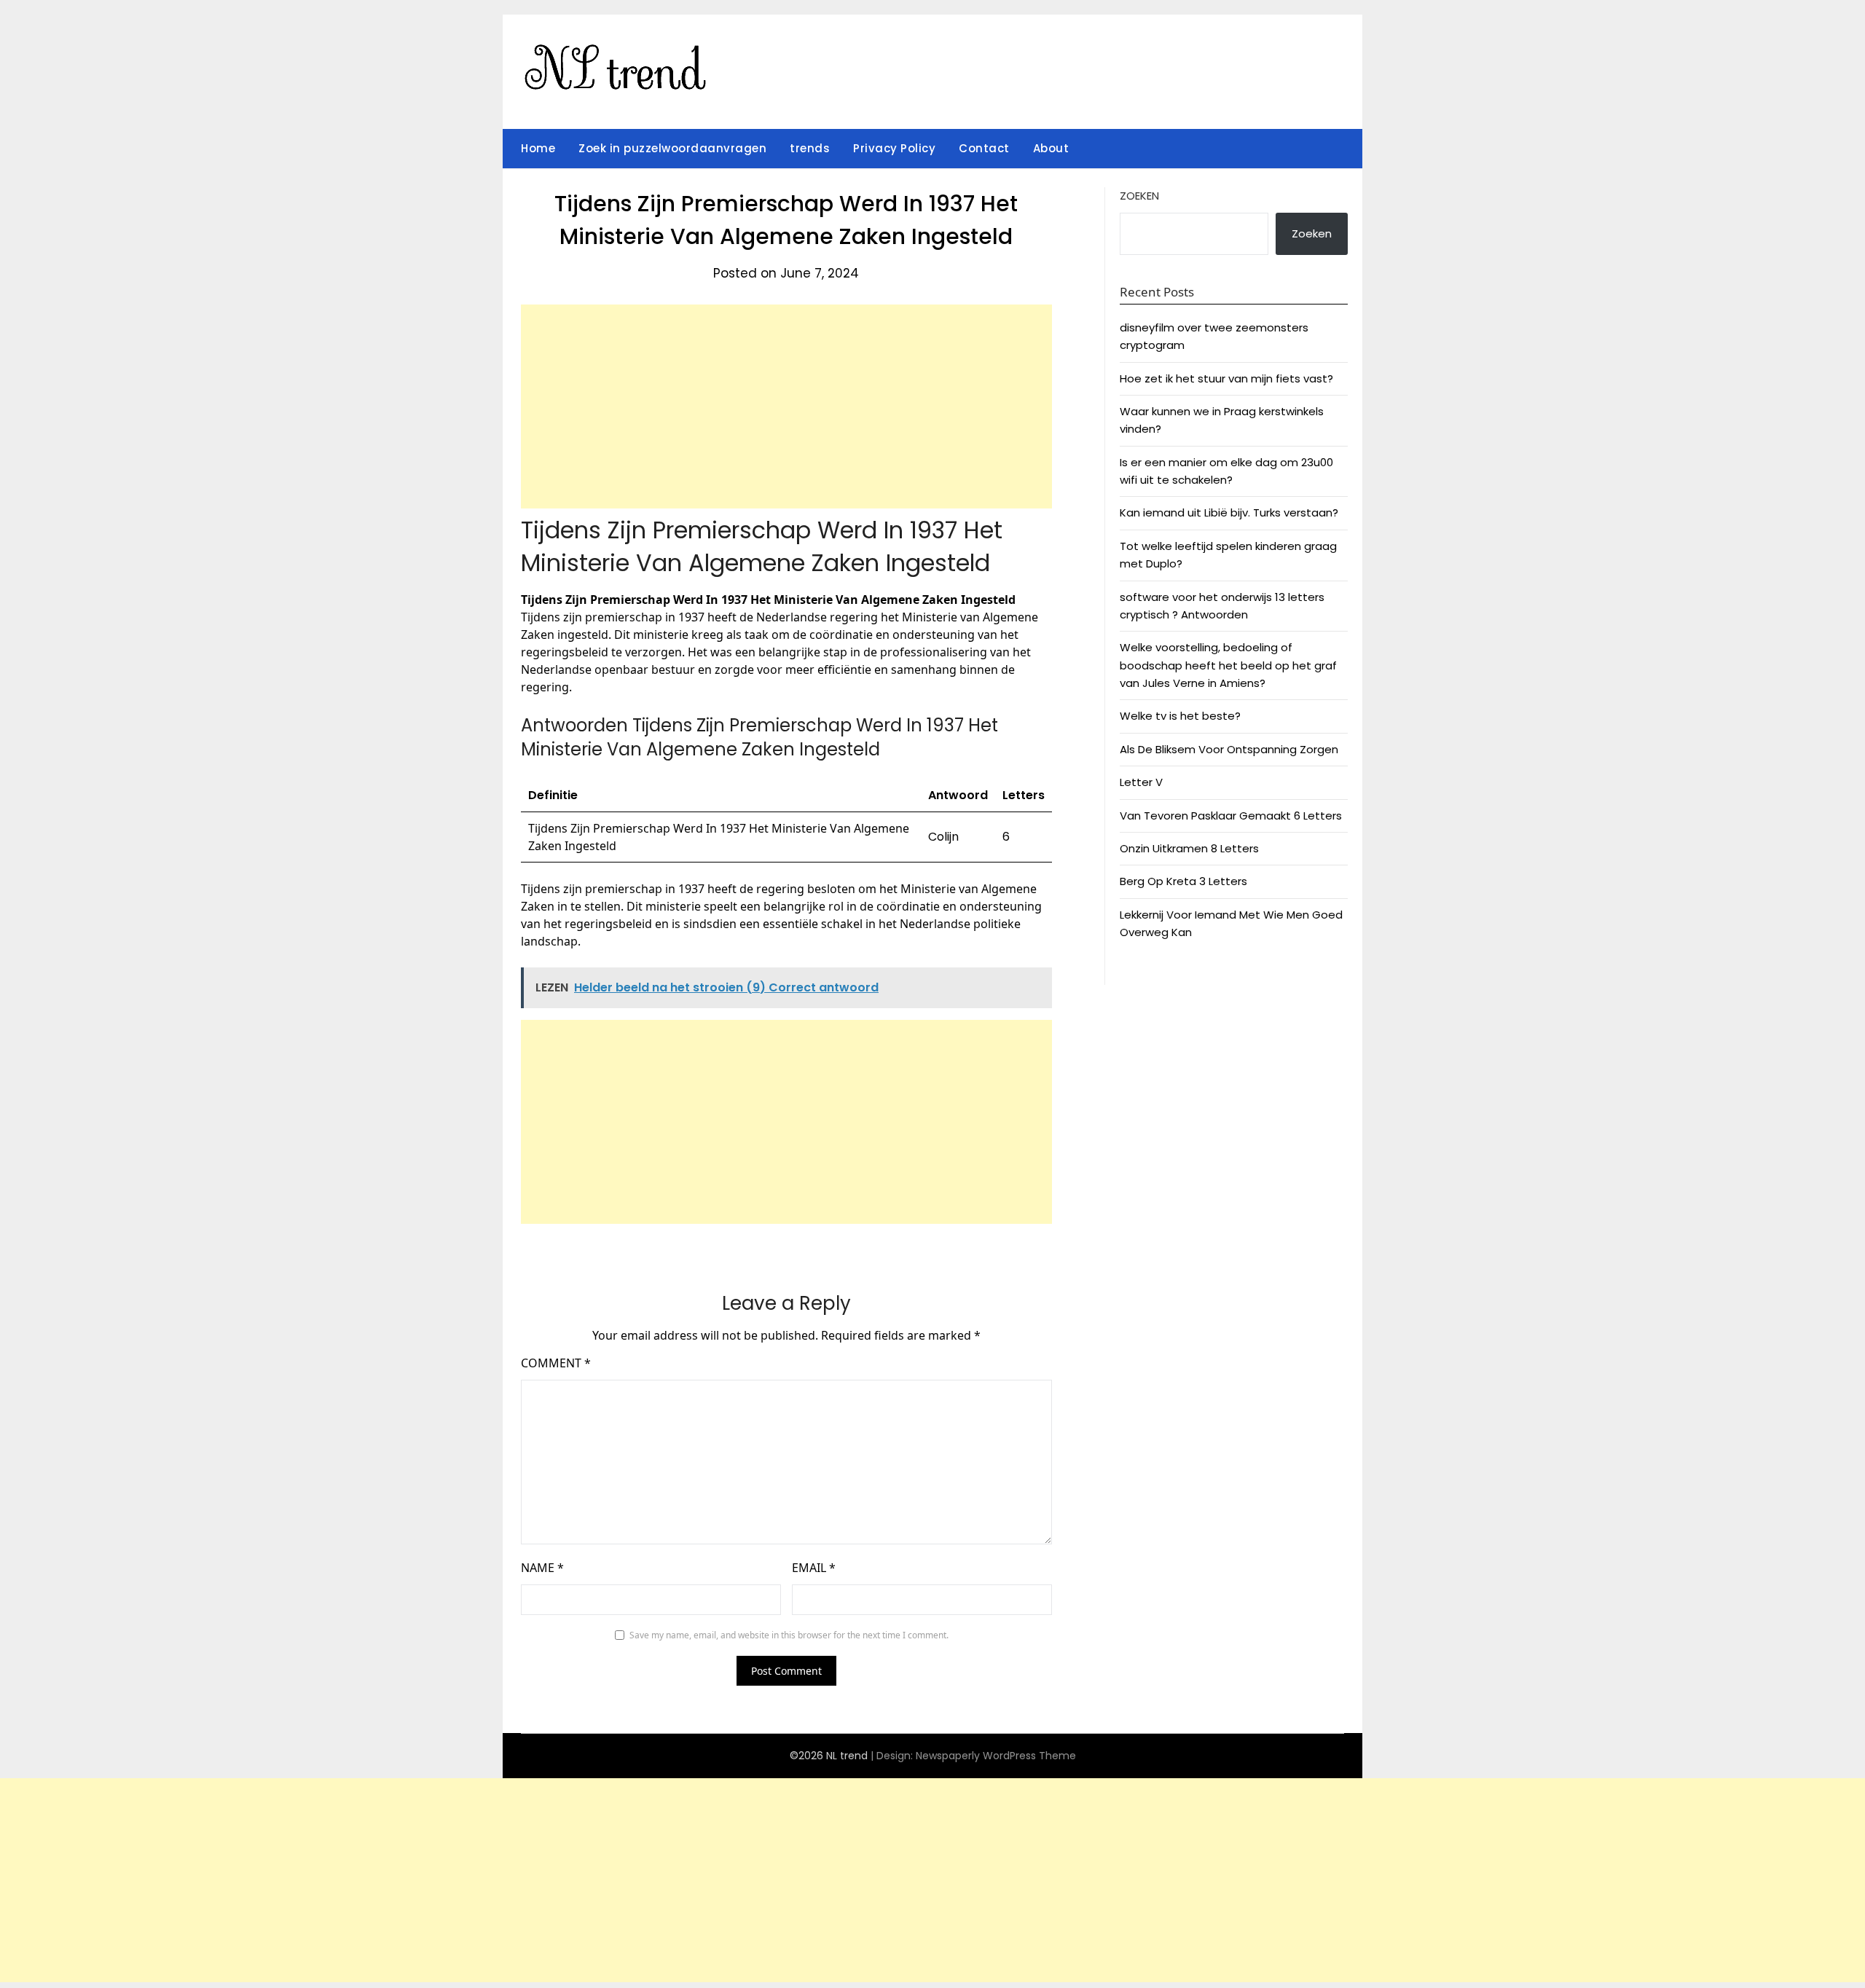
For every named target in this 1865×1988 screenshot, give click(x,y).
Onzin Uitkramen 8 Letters (1189, 848)
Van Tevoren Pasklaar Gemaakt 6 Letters (1231, 816)
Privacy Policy (894, 148)
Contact (984, 148)
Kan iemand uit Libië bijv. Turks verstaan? (1229, 512)
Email (814, 1568)
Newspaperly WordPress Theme (996, 1756)
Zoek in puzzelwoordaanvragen (672, 148)
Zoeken (1139, 196)
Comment (556, 1363)
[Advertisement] (786, 406)
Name (542, 1568)
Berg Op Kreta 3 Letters (1183, 881)
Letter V (1141, 782)
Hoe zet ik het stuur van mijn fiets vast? (1226, 378)
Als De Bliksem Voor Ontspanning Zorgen (1229, 749)
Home (538, 148)
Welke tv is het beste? (1180, 716)
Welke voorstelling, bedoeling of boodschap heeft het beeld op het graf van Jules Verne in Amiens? (1228, 665)
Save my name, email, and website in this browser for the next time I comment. (789, 1635)
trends (810, 148)
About (1051, 148)
